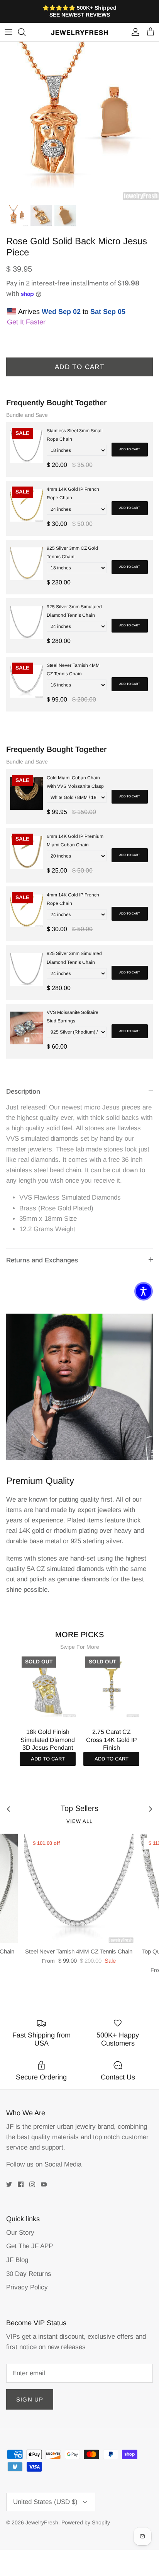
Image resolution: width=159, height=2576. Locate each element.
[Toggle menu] (8, 32)
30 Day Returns (29, 2274)
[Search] (25, 32)
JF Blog (17, 2260)
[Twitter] (9, 2184)
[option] (79, 121)
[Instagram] (32, 2184)
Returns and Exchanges (42, 1260)
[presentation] (12, 1701)
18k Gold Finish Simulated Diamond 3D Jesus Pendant (48, 1740)
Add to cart (130, 449)
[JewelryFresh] (79, 32)
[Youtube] (44, 2184)
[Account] (134, 32)
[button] (144, 1291)
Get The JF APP (30, 2246)
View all (79, 1821)
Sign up (30, 2399)
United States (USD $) (45, 2502)
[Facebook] (21, 2184)
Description (23, 1092)
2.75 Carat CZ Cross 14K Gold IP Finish (112, 1740)
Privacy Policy (27, 2287)
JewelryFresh (42, 2522)
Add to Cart (79, 367)
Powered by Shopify (86, 2522)
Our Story (20, 2233)
